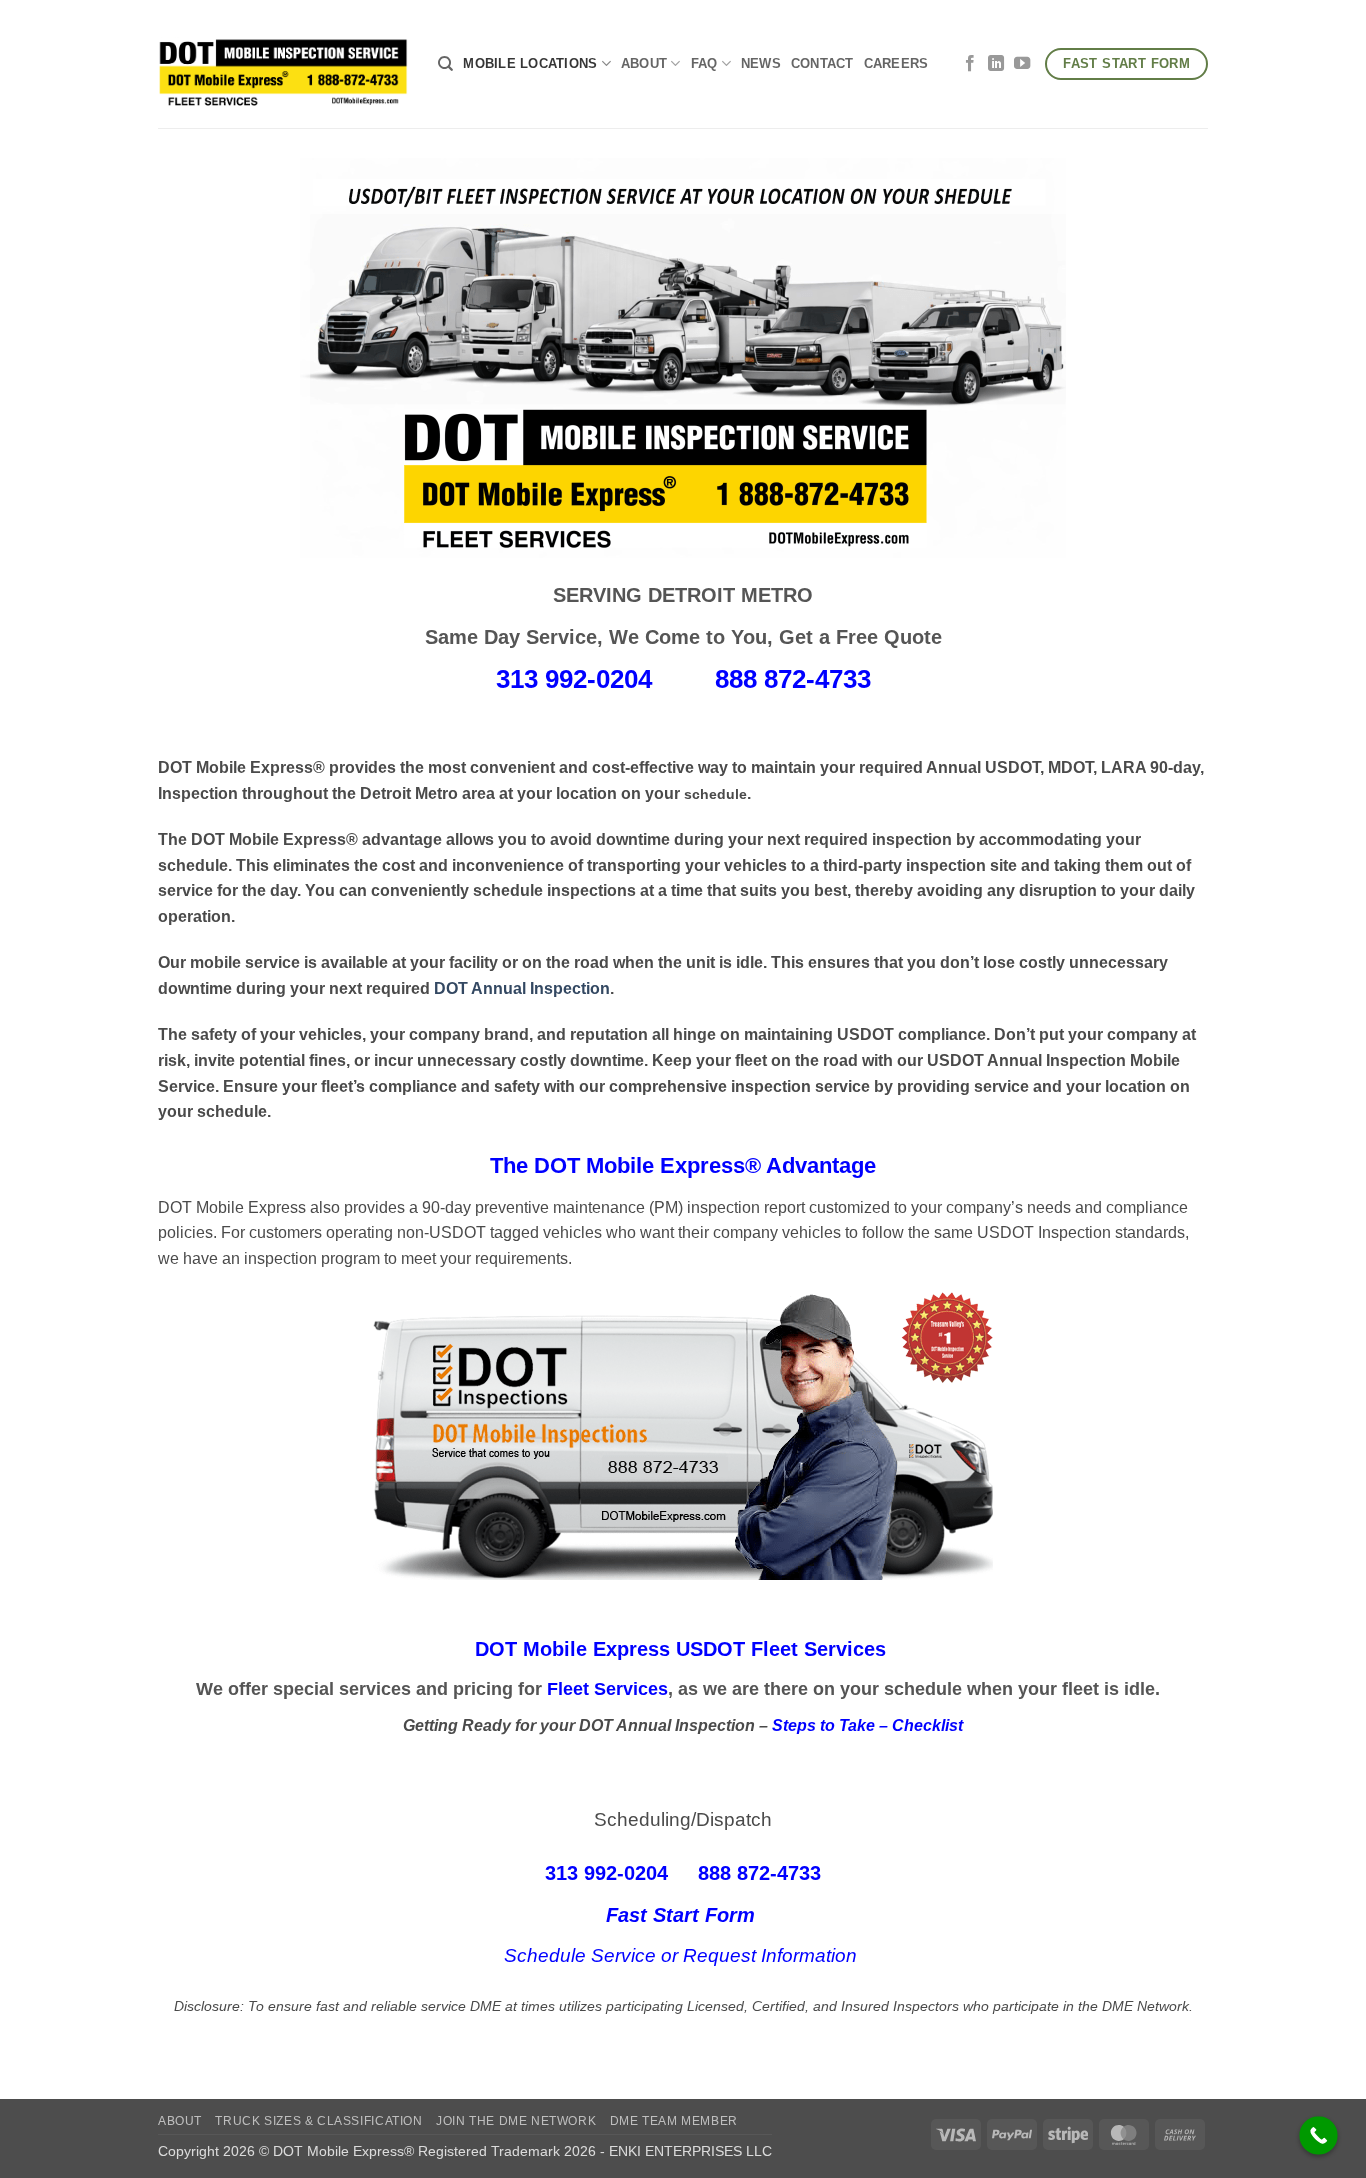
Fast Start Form (683, 1915)
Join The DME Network (516, 2121)
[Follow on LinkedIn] (996, 64)
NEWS (761, 63)
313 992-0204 (574, 679)
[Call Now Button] (1318, 2135)
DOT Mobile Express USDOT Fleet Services (680, 1649)
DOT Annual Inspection (522, 988)
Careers (896, 63)
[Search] (445, 64)
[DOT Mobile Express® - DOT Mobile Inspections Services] (283, 64)
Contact (822, 63)
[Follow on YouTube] (1022, 64)
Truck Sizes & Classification (318, 2121)
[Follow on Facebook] (970, 64)
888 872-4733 (793, 679)
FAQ (704, 63)
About (644, 63)
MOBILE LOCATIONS (530, 63)
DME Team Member (674, 2121)
